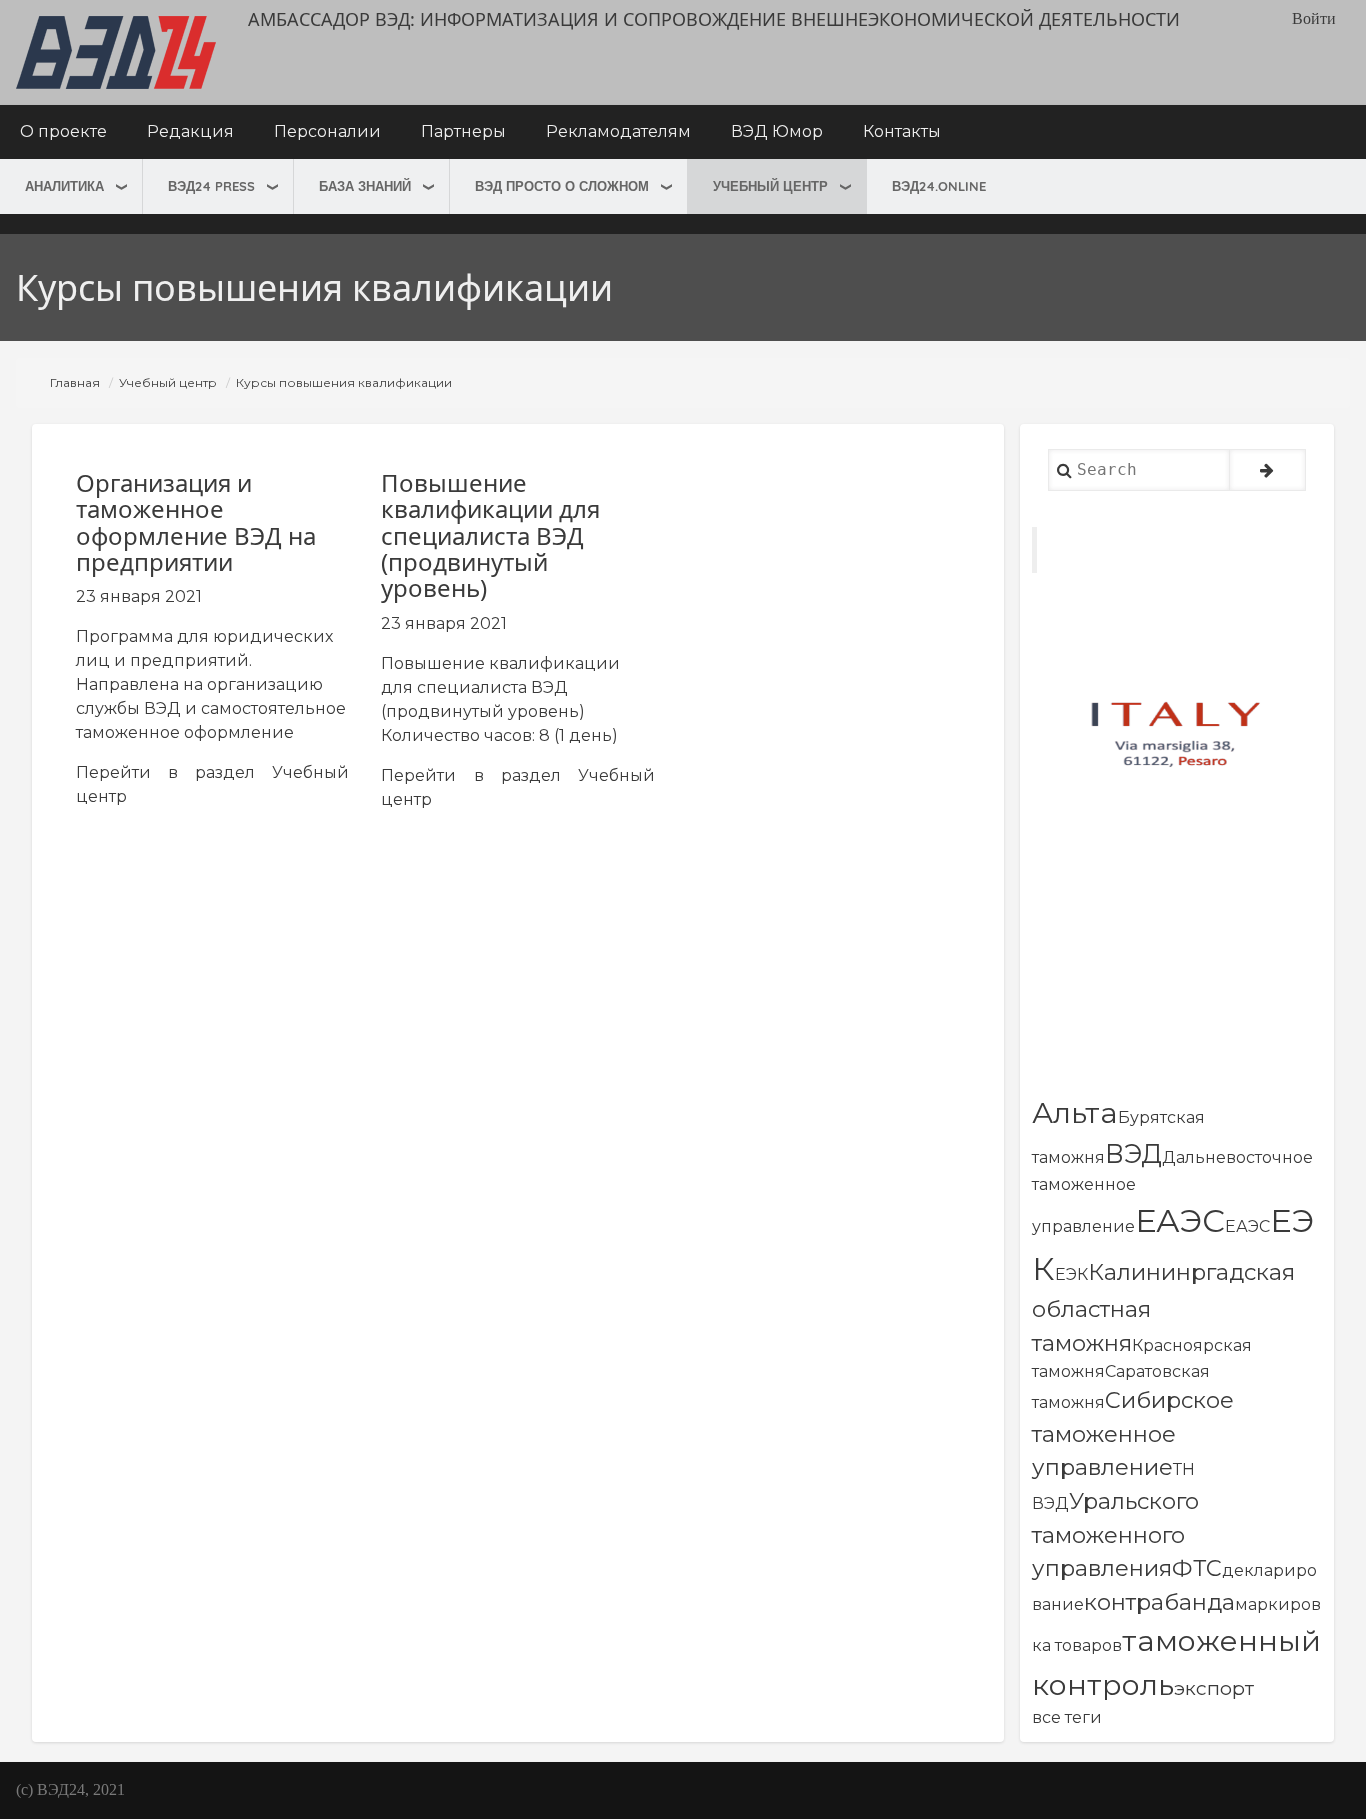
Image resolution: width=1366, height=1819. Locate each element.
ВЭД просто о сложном (562, 186)
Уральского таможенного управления (1115, 1534)
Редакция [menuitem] (190, 131)
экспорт (1214, 1688)
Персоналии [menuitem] (327, 131)
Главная (75, 382)
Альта (1075, 1112)
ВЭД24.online (939, 186)
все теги (1067, 1717)
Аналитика (64, 186)
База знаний (365, 186)
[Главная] (116, 52)
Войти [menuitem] (1314, 18)
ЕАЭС (1180, 1220)
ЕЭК (1071, 1274)
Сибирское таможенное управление (1133, 1433)
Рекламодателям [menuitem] (618, 131)
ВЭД (1133, 1153)
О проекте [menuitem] (63, 131)
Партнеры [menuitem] (463, 131)
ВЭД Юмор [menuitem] (777, 131)
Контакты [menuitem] (902, 131)
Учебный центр (770, 186)
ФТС (1197, 1568)
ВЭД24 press (211, 186)
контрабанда (1159, 1602)
